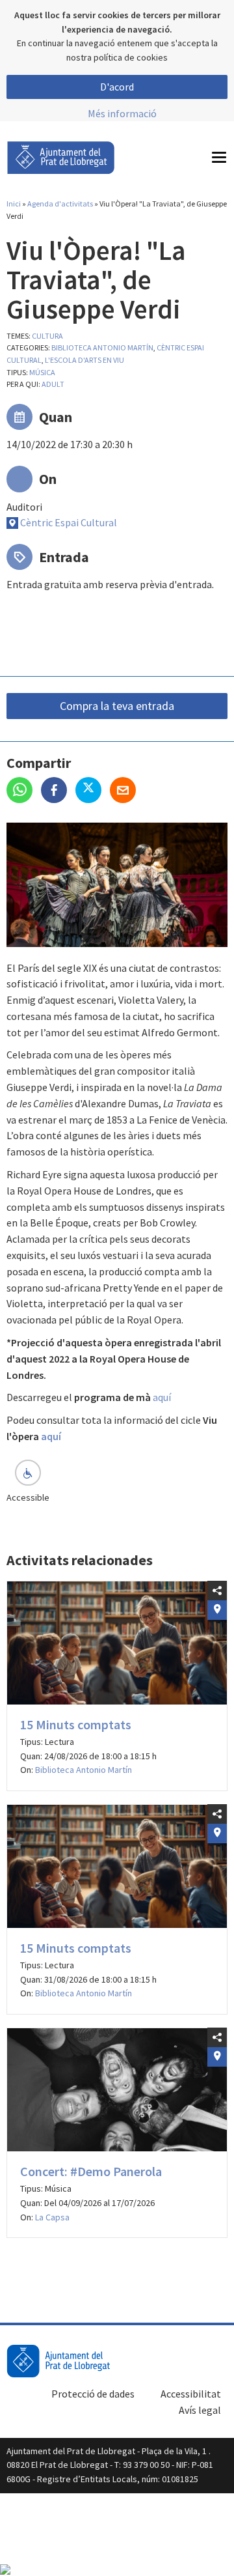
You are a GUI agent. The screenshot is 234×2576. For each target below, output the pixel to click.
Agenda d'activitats (60, 204)
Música (42, 372)
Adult (53, 384)
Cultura (47, 336)
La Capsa (52, 2217)
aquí (162, 1397)
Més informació (122, 113)
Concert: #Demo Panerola (91, 2171)
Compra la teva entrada (117, 706)
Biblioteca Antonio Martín (102, 347)
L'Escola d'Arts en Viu (84, 360)
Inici (14, 204)
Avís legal (200, 2410)
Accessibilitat (191, 2394)
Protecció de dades (93, 2394)
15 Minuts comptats (76, 1724)
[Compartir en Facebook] (58, 791)
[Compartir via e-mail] (126, 791)
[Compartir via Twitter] (93, 791)
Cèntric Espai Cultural (69, 522)
